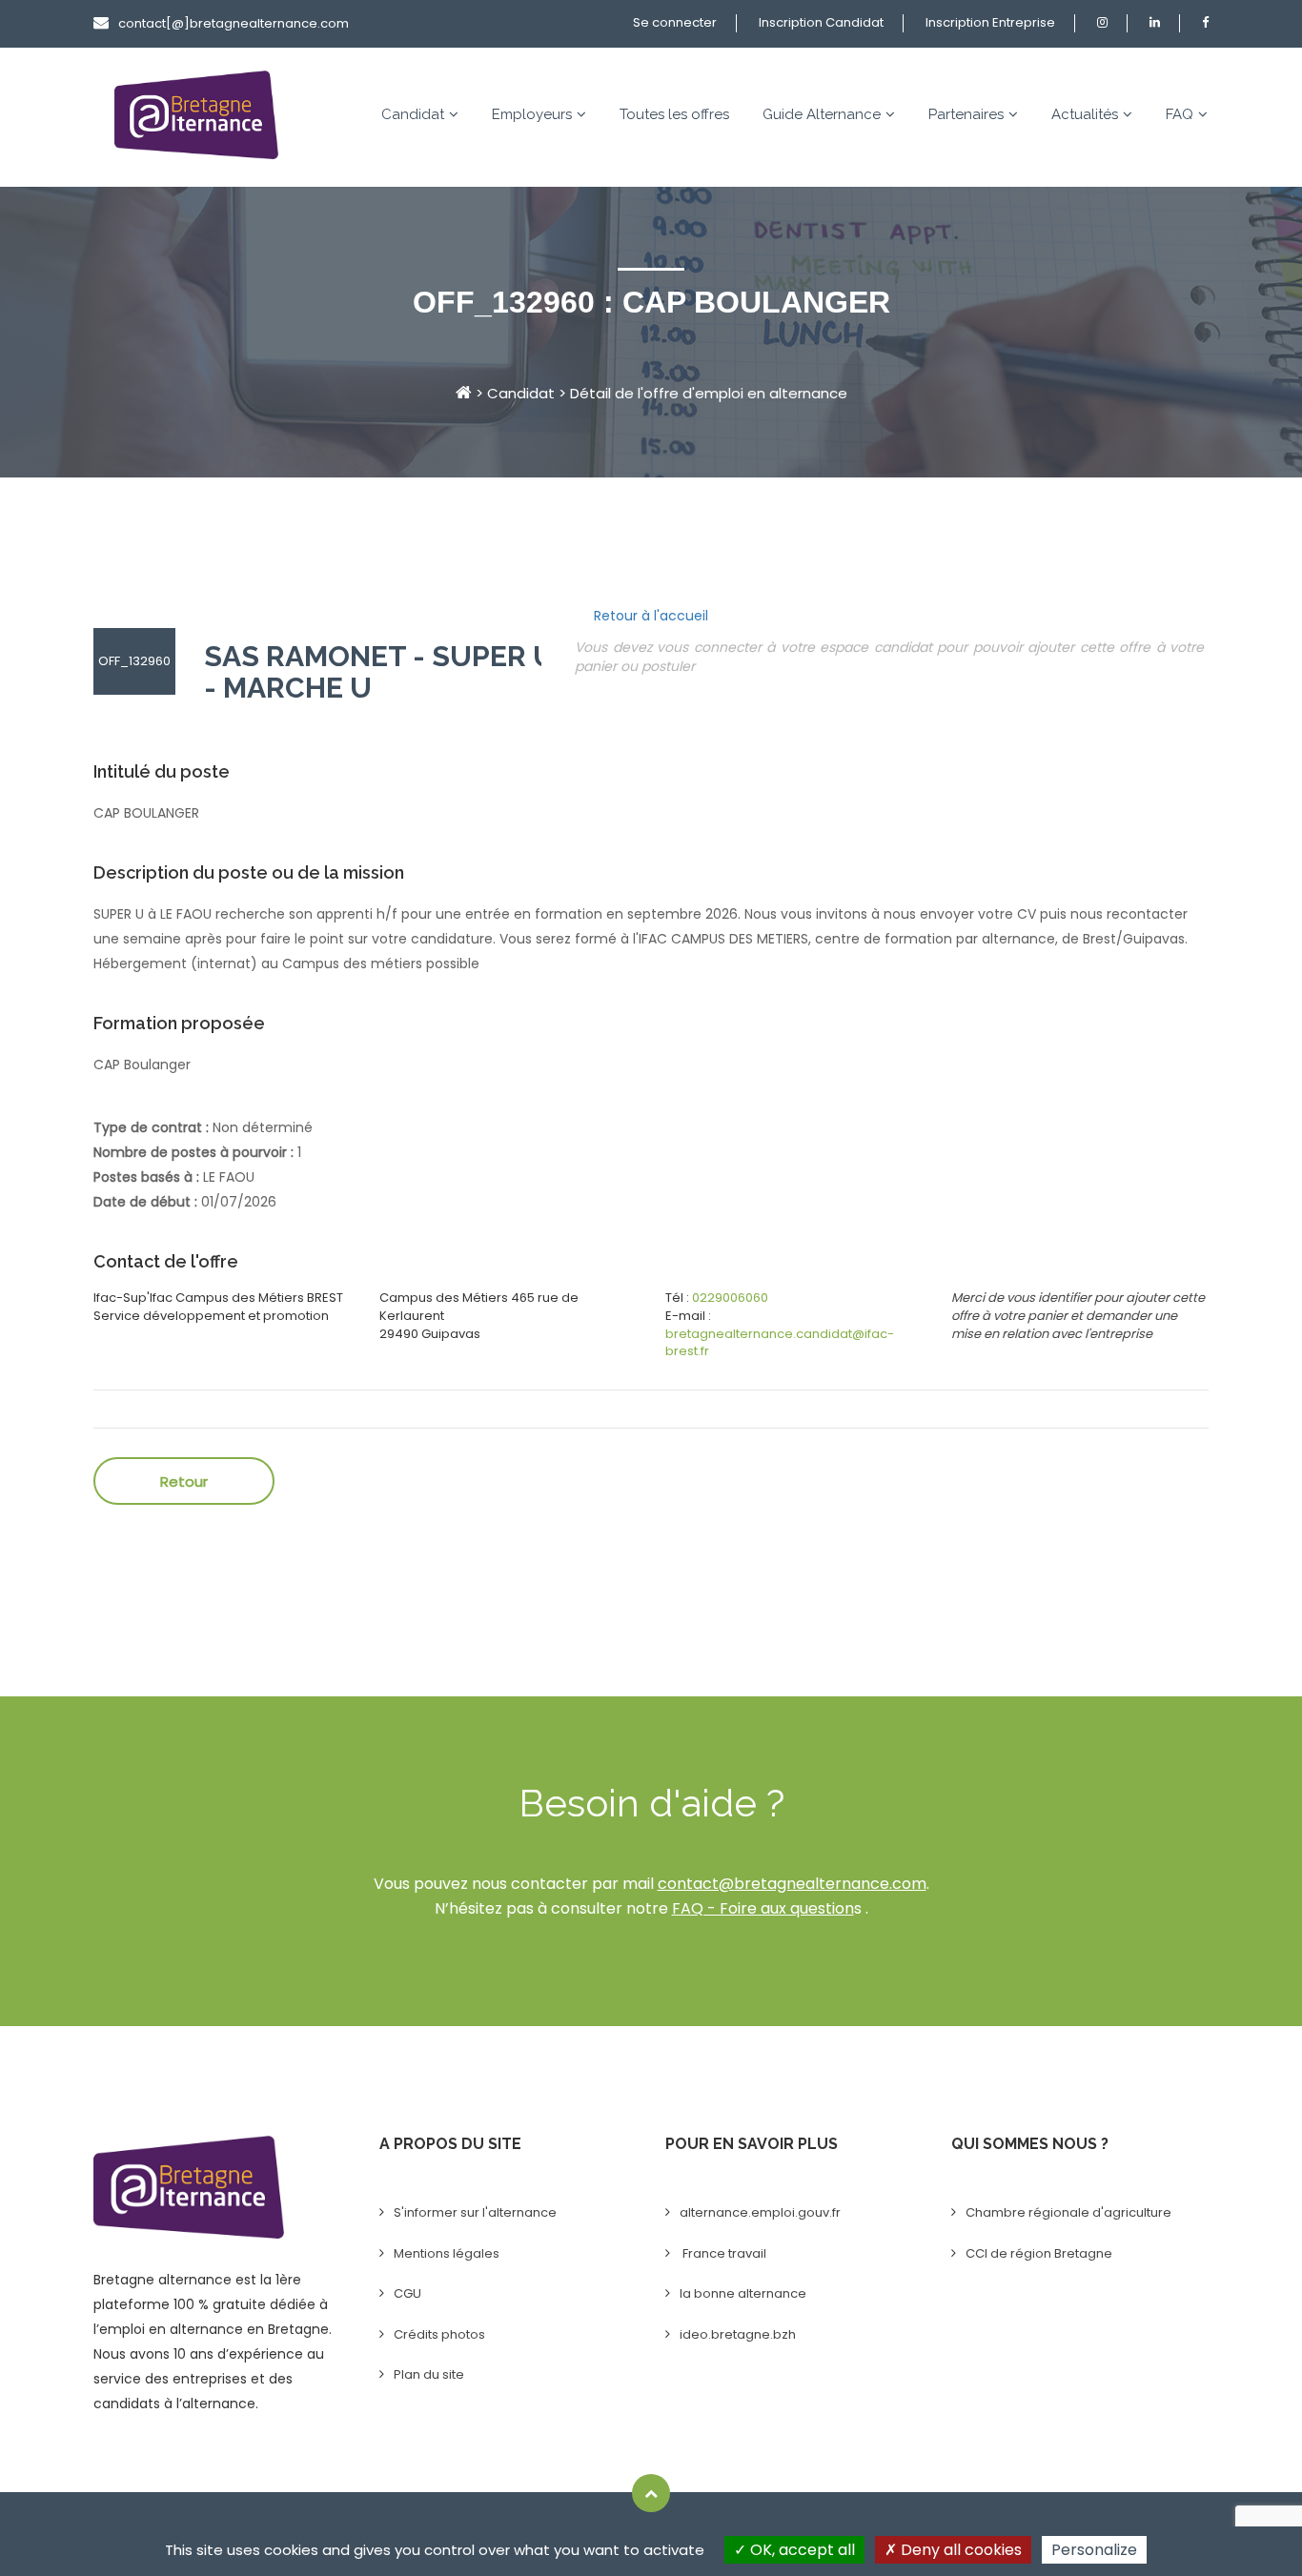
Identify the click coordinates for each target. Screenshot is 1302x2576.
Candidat (413, 114)
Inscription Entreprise (990, 22)
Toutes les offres (674, 114)
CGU (407, 2293)
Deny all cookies (959, 2550)
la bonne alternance (743, 2293)
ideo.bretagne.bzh (738, 2334)
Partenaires (966, 114)
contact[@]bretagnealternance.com (234, 23)
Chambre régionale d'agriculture (1068, 2212)
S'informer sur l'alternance (475, 2212)
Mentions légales (447, 2253)
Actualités (1085, 114)
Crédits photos (439, 2334)
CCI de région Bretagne (1039, 2253)
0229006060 (730, 1298)
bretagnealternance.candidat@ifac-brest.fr (780, 1343)
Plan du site (429, 2374)
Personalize (1094, 2550)
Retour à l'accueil (651, 616)
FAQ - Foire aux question (763, 1908)
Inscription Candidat (821, 22)
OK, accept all (801, 2550)
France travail (723, 2253)
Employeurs (532, 114)
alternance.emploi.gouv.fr (760, 2212)
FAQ (1180, 114)
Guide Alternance (822, 114)
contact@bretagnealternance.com (792, 1884)
